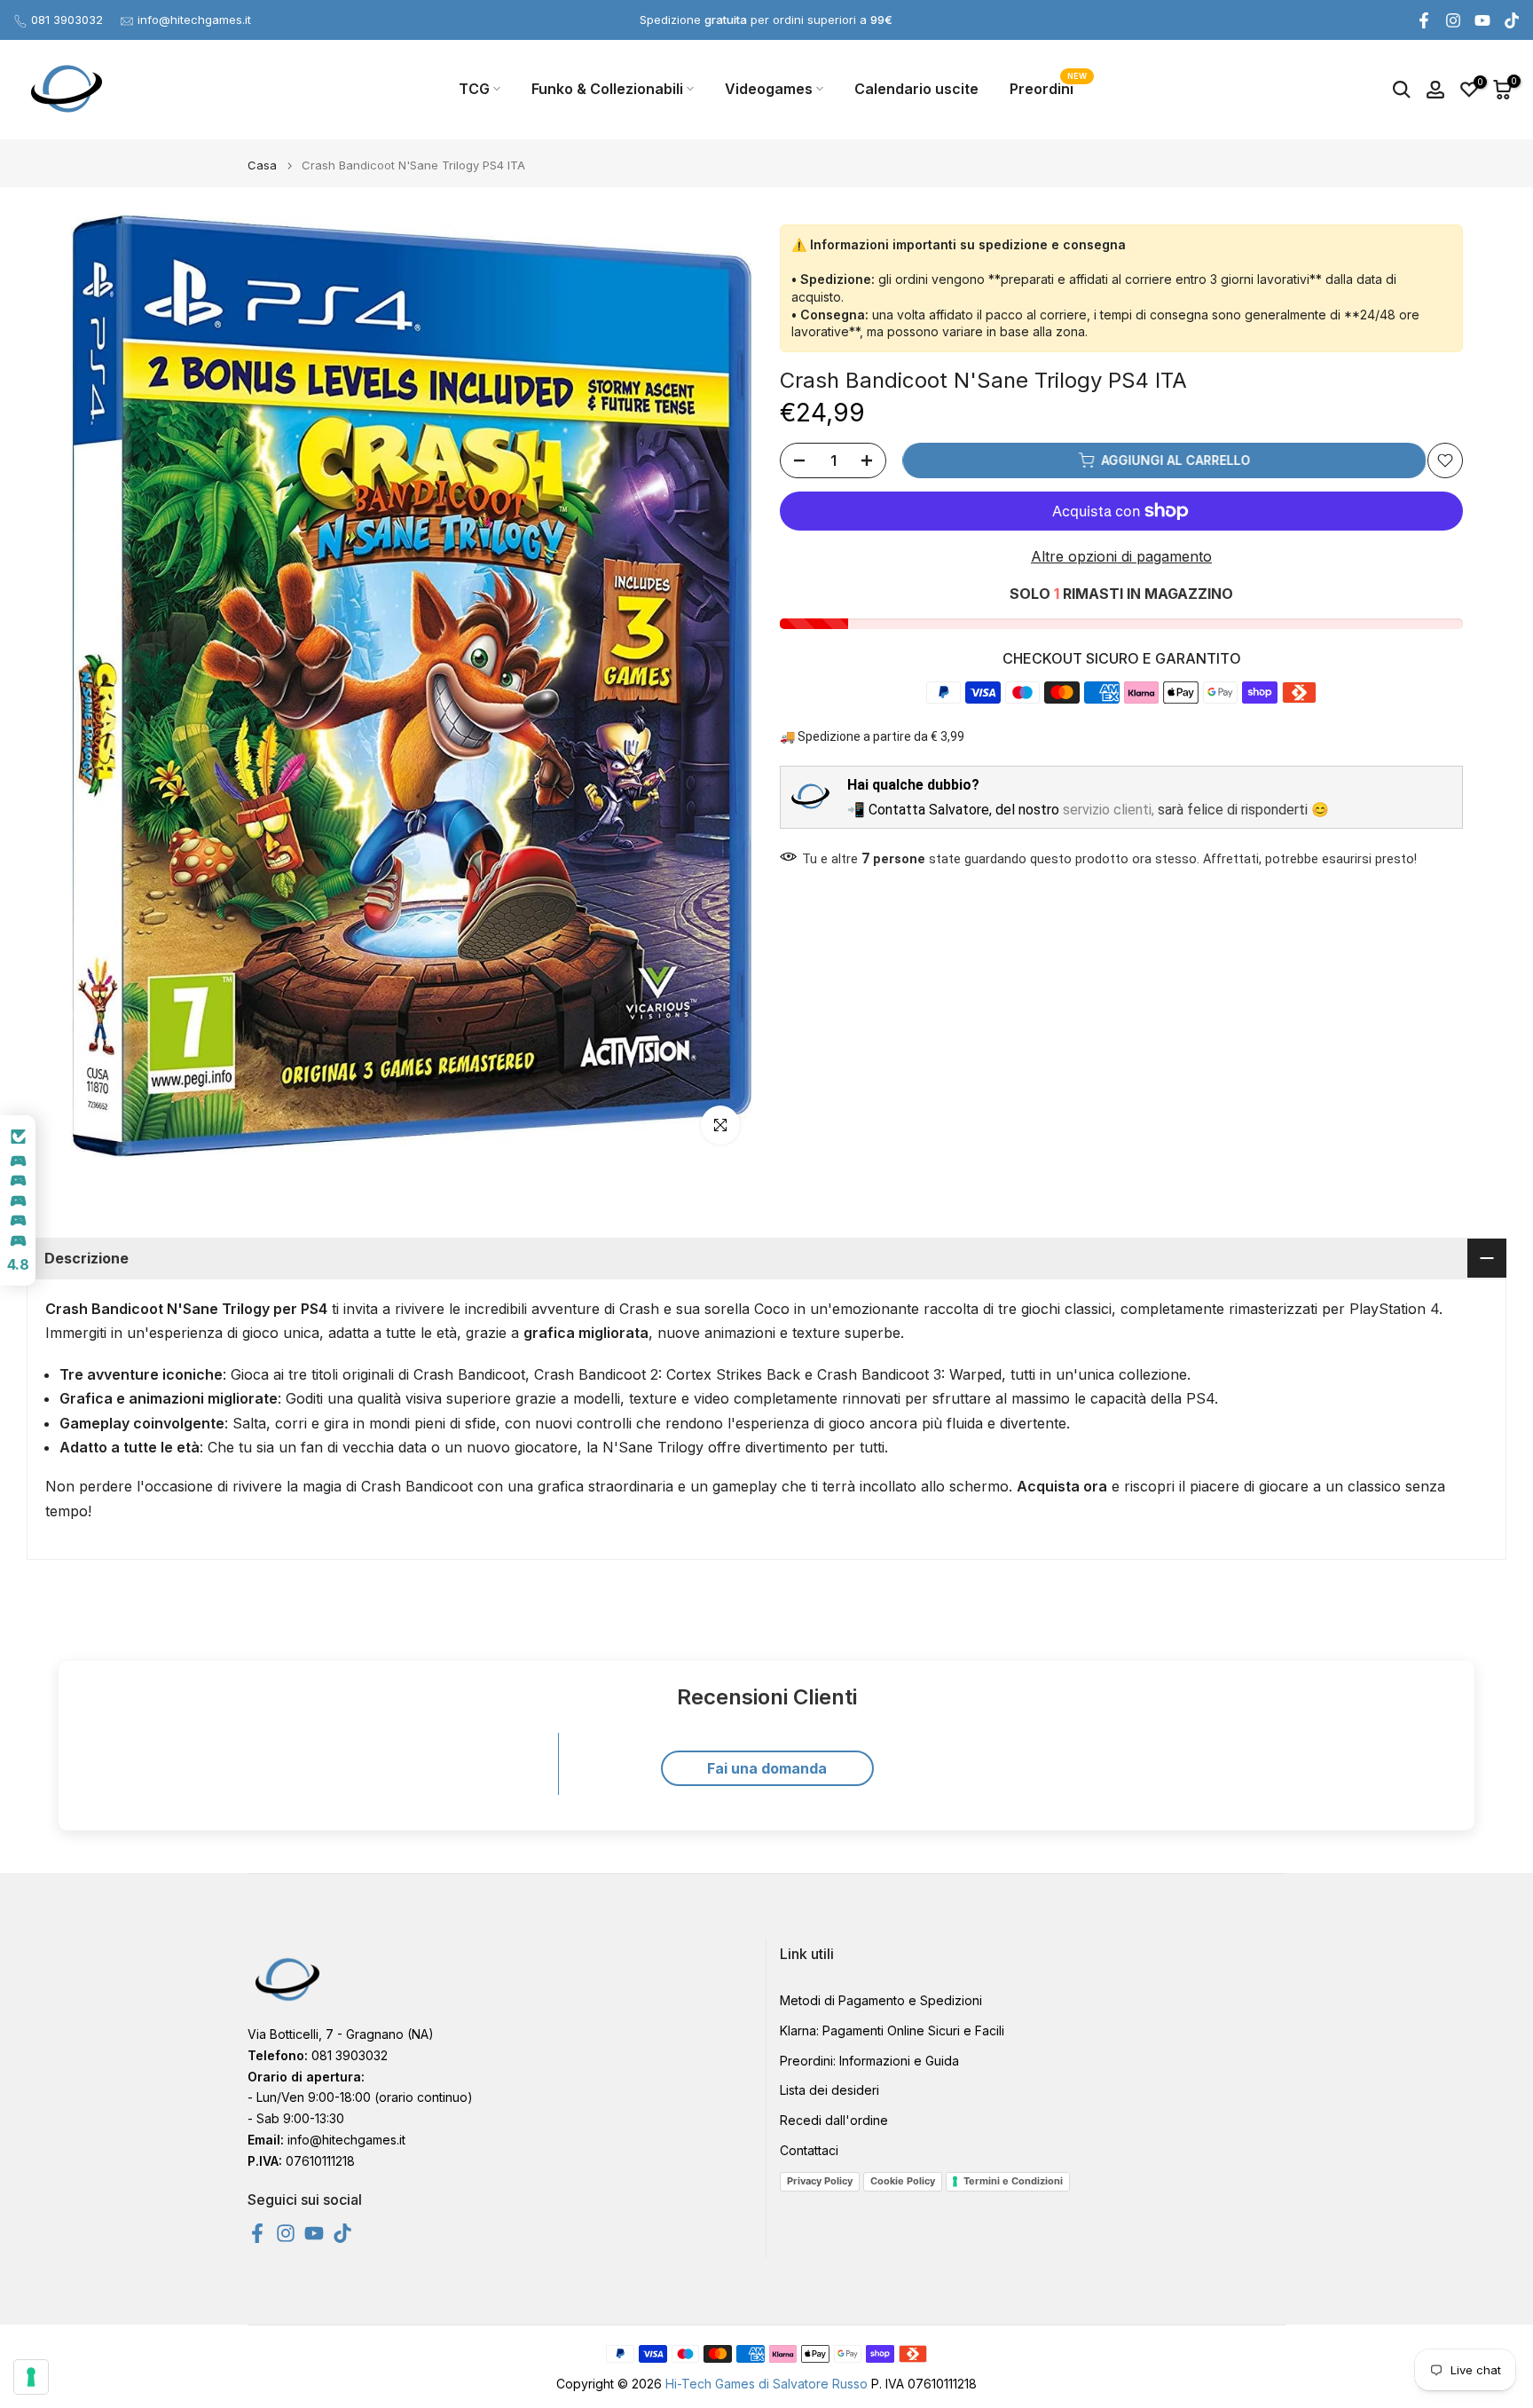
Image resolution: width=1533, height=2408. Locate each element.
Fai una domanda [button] (767, 1768)
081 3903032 (67, 20)
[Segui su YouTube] (1482, 20)
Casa (262, 165)
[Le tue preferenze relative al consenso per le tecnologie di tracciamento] (31, 2377)
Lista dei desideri (829, 2090)
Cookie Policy (903, 2181)
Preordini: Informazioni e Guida (869, 2061)
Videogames (769, 89)
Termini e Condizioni (1013, 2181)
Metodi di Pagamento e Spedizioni (881, 2000)
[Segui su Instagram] (1453, 20)
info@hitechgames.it (194, 20)
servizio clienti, (1108, 809)
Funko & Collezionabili (607, 89)
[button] (18, 1200)
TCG (474, 89)
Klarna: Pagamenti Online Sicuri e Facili (892, 2030)
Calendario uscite (916, 89)
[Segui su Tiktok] (1512, 20)
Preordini (1048, 87)
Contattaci (809, 2150)
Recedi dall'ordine (834, 2120)
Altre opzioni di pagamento (1121, 556)
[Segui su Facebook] (1424, 20)
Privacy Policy (820, 2181)
